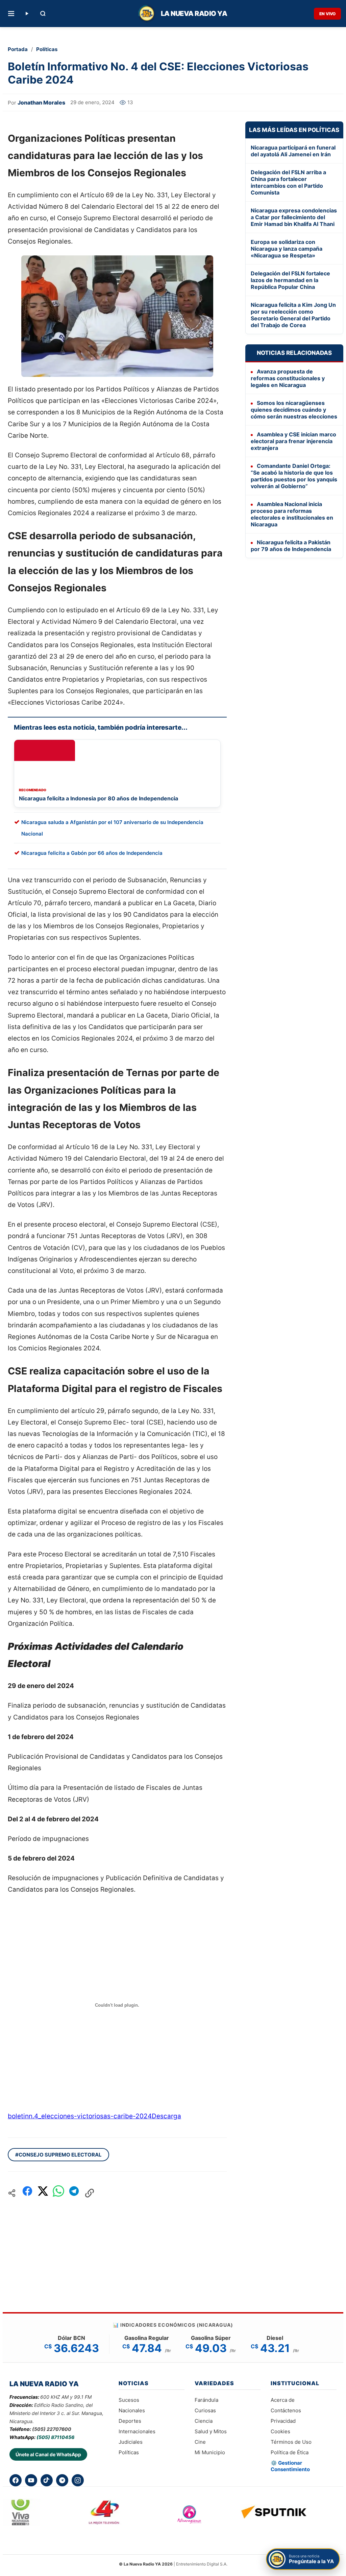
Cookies (280, 2431)
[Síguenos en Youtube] (31, 2480)
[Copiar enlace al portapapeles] (90, 2193)
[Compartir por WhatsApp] (58, 2193)
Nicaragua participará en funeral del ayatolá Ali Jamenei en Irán (293, 151)
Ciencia (204, 2421)
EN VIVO (327, 14)
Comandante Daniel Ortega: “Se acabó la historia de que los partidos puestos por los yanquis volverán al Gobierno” (294, 476)
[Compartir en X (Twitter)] (43, 2193)
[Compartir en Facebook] (27, 2193)
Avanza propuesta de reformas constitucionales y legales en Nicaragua (288, 378)
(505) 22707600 (52, 2429)
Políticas (47, 49)
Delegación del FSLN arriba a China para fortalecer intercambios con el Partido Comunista (288, 182)
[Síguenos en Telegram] (62, 2480)
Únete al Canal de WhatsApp (48, 2454)
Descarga (166, 2116)
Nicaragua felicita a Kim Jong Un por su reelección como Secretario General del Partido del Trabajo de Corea (293, 315)
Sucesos (129, 2400)
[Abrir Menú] (11, 14)
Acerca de (283, 2400)
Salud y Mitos (211, 2431)
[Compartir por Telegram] (74, 2193)
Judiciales (131, 2442)
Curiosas (205, 2410)
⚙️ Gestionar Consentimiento (290, 2466)
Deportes (130, 2421)
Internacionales (137, 2431)
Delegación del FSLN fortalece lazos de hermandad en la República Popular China (290, 280)
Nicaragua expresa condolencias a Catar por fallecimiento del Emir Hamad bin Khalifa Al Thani (294, 217)
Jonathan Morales (41, 102)
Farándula (206, 2400)
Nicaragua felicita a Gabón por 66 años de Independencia (92, 853)
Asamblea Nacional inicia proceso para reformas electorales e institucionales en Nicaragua (292, 514)
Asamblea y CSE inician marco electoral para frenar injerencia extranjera (293, 441)
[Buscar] (43, 14)
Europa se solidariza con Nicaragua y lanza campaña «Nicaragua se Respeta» (287, 249)
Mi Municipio (210, 2452)
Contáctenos (286, 2410)
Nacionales (132, 2410)
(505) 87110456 (55, 2437)
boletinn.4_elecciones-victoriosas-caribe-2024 (80, 2116)
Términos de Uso (291, 2442)
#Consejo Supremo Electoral (58, 2155)
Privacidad (283, 2421)
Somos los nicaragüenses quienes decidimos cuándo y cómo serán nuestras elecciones (294, 410)
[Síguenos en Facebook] (16, 2480)
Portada (18, 49)
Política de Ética (290, 2452)
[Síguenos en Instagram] (78, 2480)
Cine (200, 2442)
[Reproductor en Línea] (27, 14)
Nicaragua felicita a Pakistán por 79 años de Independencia (291, 546)
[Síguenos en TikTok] (47, 2480)
